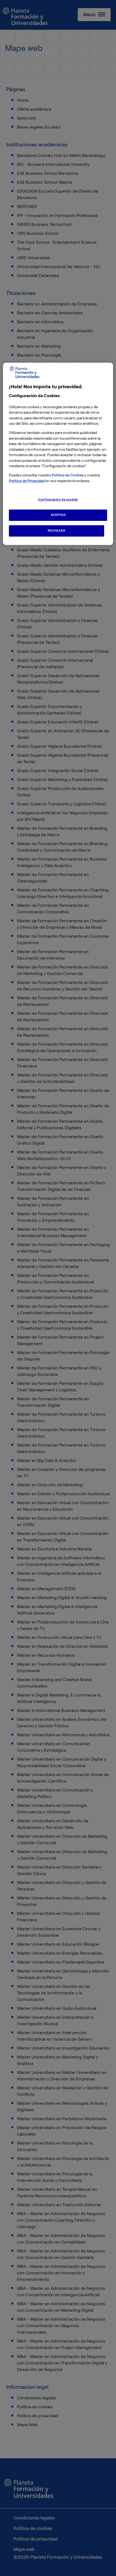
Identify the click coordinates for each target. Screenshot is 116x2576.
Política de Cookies (68, 475)
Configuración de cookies (58, 499)
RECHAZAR (57, 531)
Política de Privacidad (27, 481)
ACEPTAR (58, 515)
